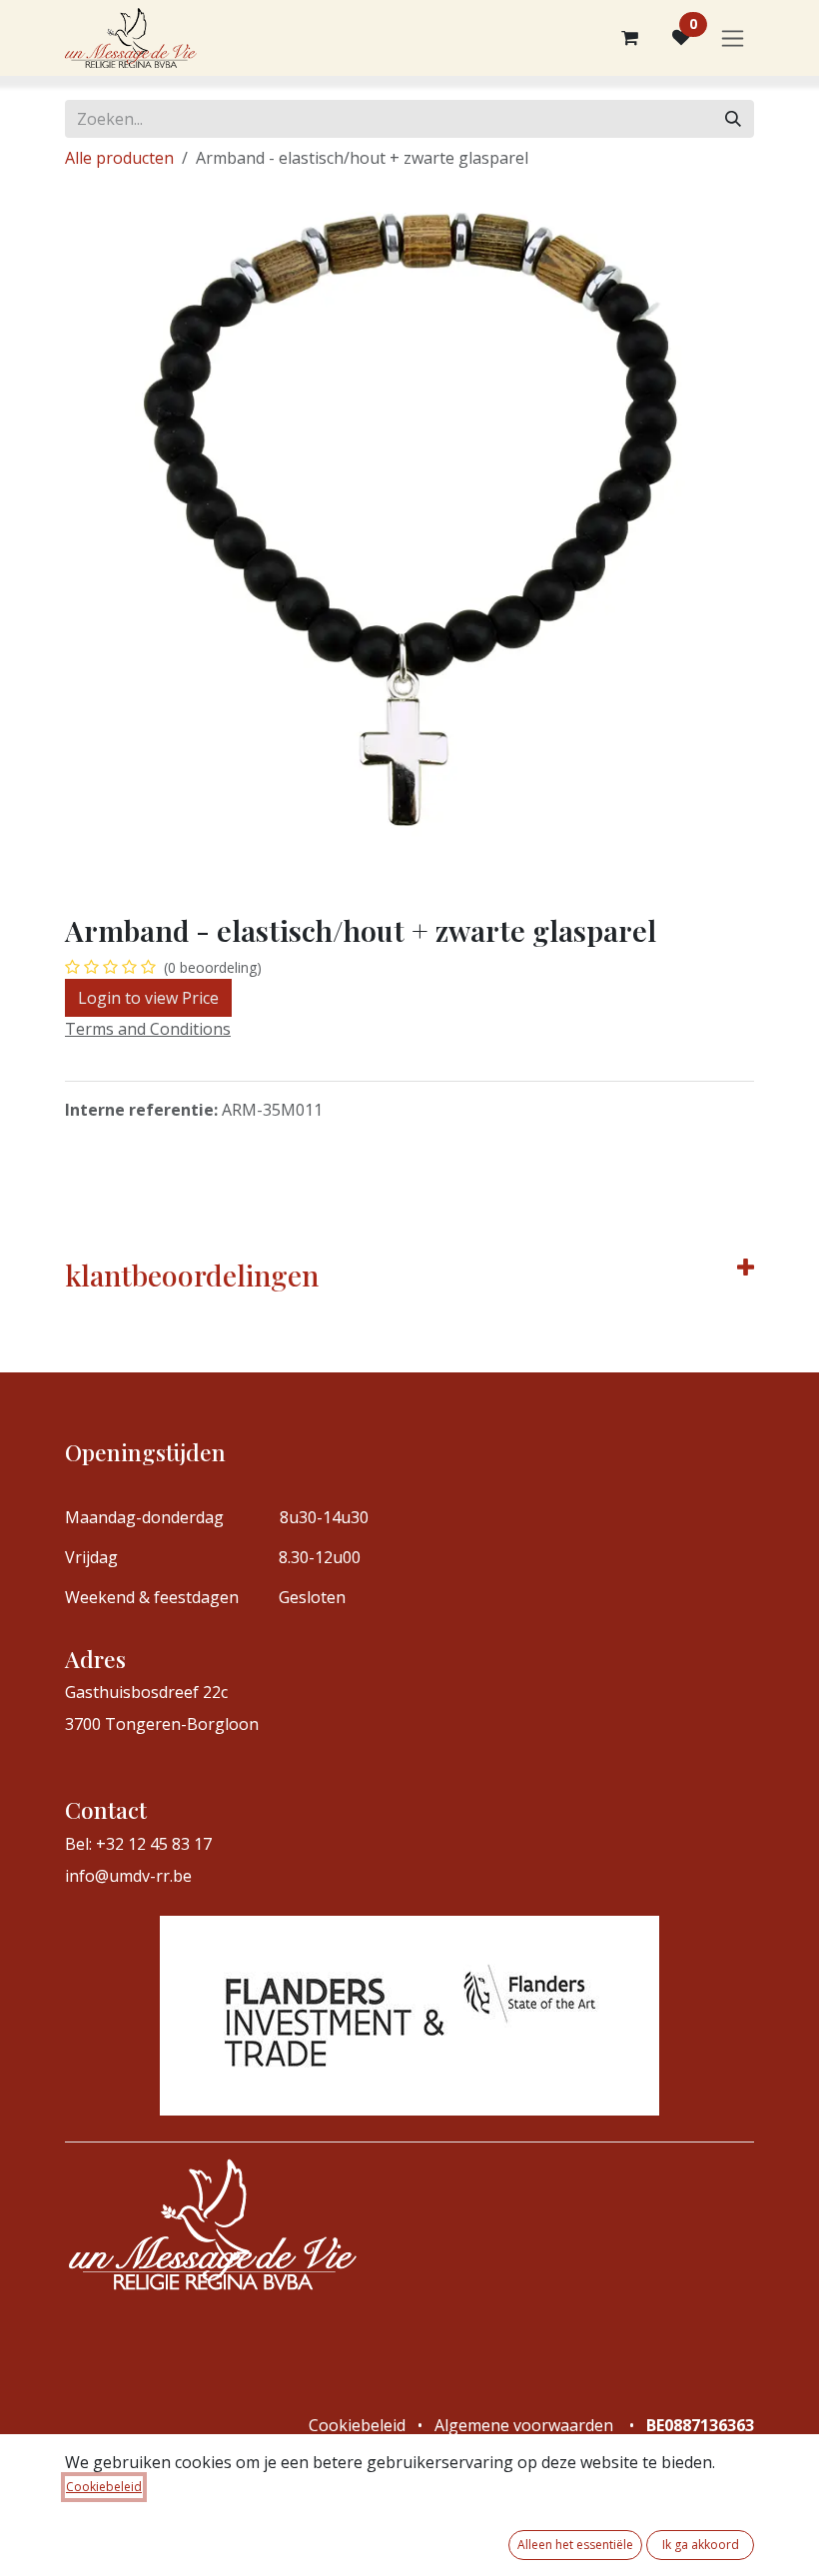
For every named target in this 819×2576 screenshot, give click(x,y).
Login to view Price (148, 998)
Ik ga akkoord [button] (701, 2545)
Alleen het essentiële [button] (575, 2545)
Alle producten (119, 158)
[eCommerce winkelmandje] (629, 38)
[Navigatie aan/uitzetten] (733, 38)
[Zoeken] (733, 119)
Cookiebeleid (104, 2487)
